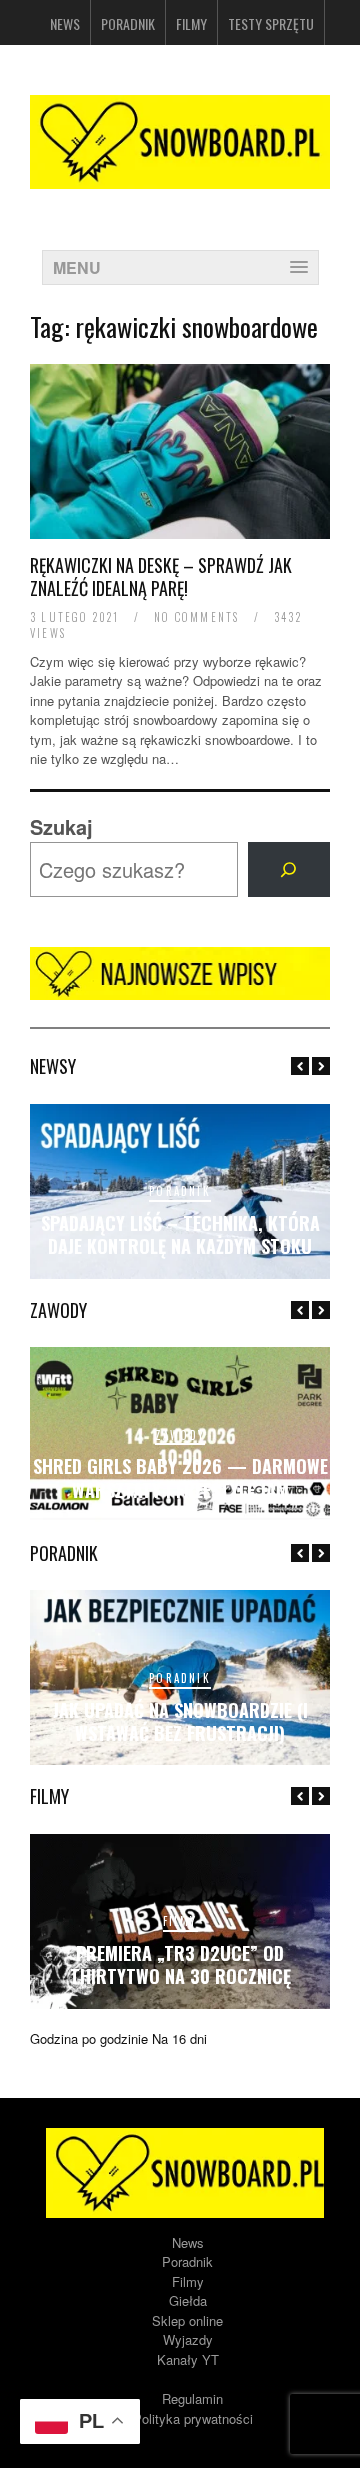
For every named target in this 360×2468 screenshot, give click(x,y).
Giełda (188, 2300)
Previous (300, 1066)
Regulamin (192, 2398)
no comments (196, 617)
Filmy (191, 23)
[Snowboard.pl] (180, 176)
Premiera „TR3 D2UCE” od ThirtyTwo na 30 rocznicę (180, 1964)
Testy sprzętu (271, 23)
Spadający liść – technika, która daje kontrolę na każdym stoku (180, 1234)
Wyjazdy (188, 2339)
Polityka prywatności (193, 2418)
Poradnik (128, 23)
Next (321, 1066)
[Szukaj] (289, 870)
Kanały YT (188, 2359)
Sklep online (187, 2320)
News (65, 23)
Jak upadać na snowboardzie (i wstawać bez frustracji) (180, 1721)
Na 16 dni (179, 2038)
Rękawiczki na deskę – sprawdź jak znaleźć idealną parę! (161, 576)
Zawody (180, 1435)
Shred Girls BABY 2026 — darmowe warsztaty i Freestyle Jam (180, 1477)
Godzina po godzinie (89, 2038)
